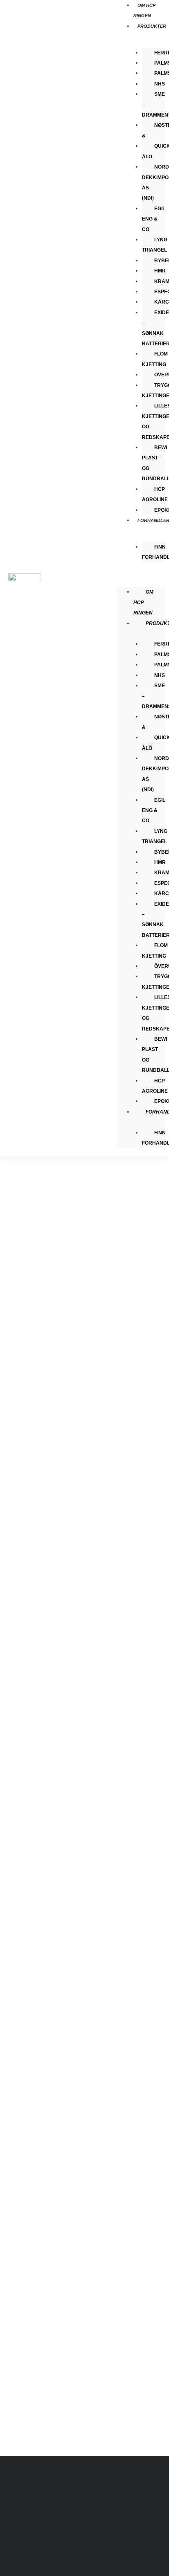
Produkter (152, 26)
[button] (141, 576)
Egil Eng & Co (154, 219)
